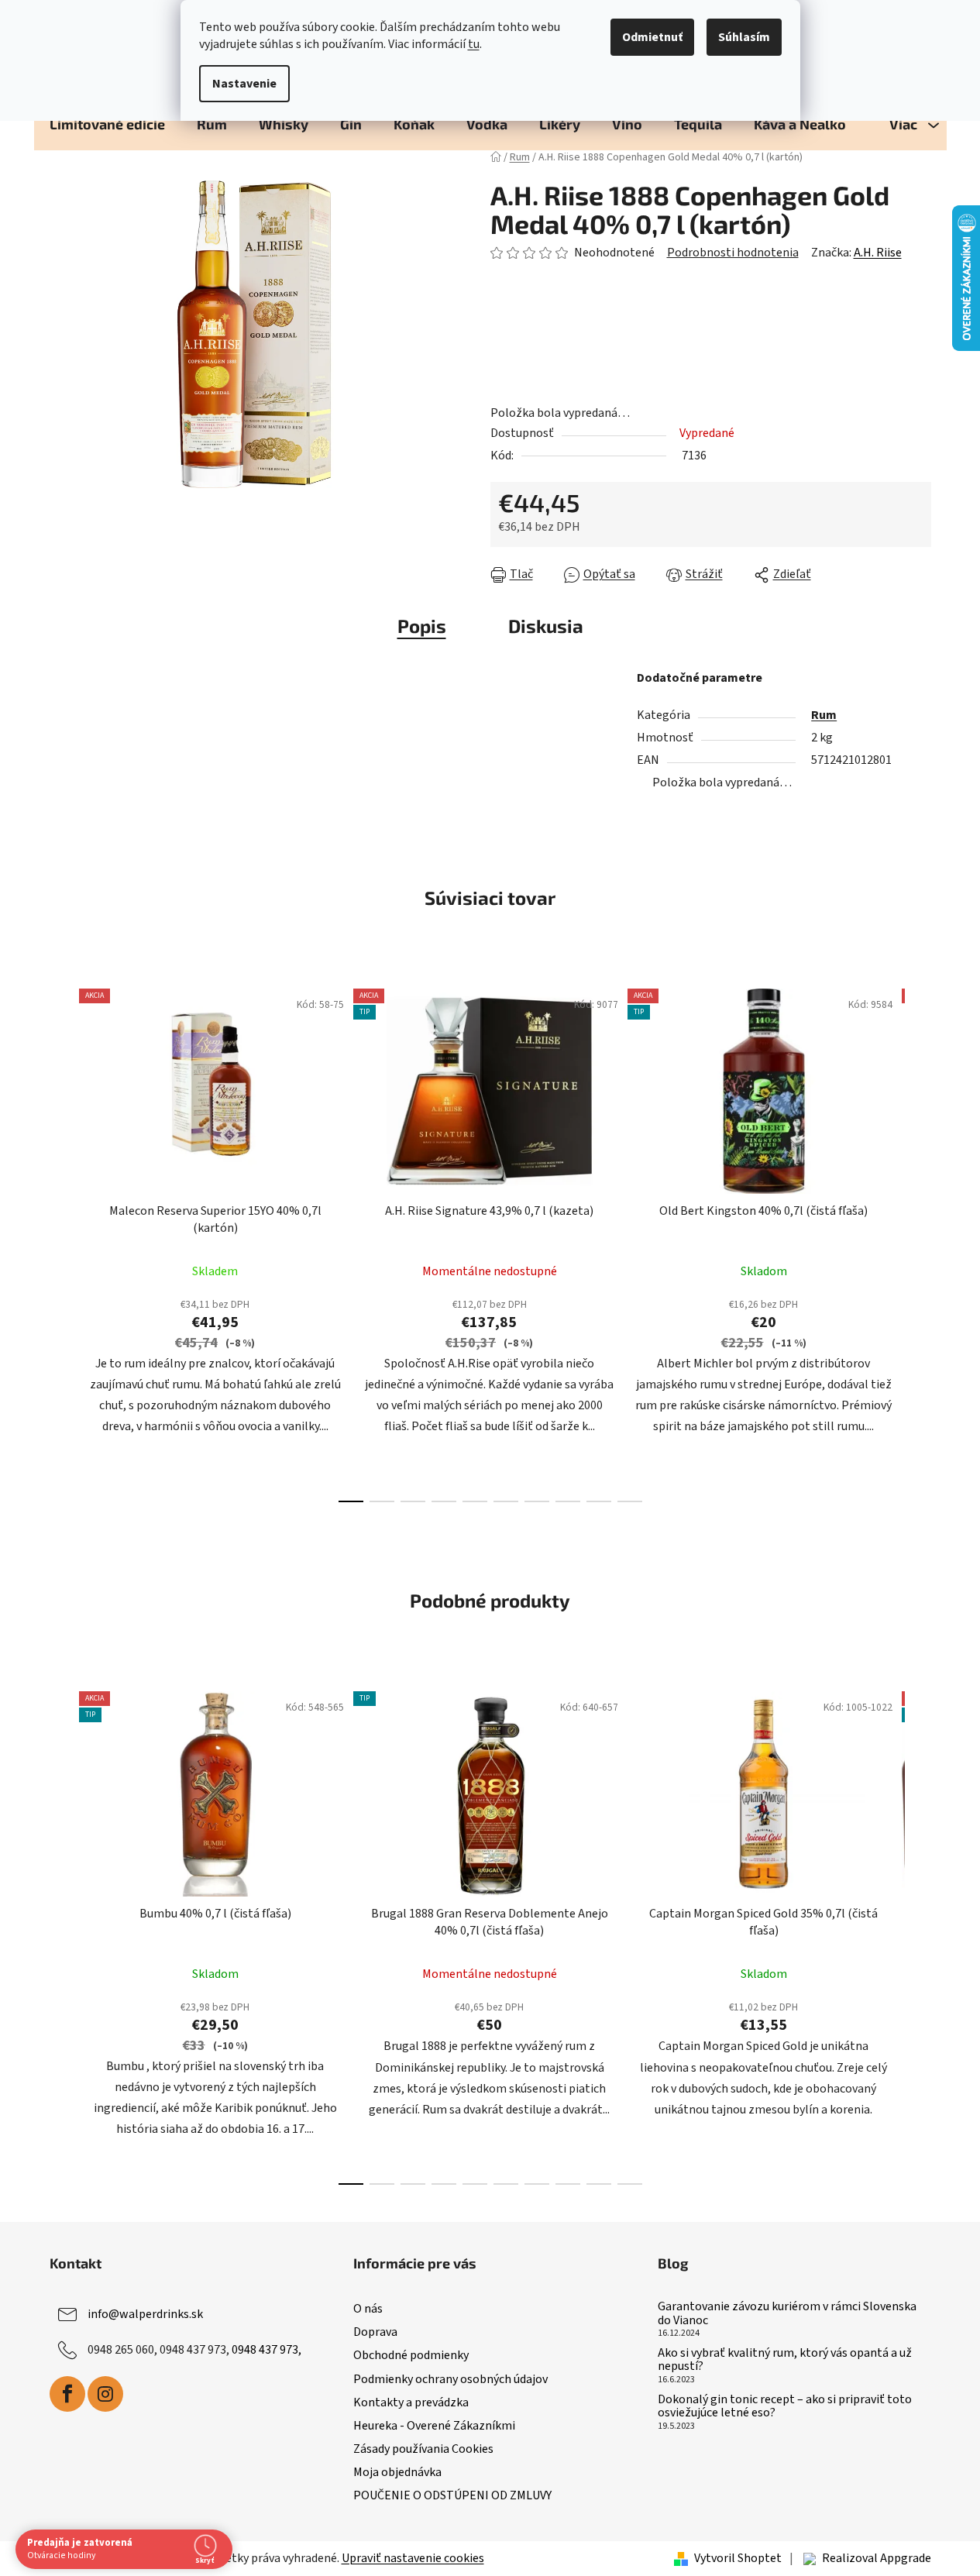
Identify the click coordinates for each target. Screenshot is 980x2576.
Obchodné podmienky (411, 2355)
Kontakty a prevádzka (411, 2402)
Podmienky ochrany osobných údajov (450, 2379)
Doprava (375, 2332)
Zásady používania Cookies (423, 2449)
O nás (368, 2309)
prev (62, 1240)
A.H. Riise (878, 253)
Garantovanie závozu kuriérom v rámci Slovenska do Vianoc (787, 2314)
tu (474, 44)
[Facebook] (67, 2394)
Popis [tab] (422, 626)
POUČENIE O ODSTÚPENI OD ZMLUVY (452, 2495)
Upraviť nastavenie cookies (413, 2558)
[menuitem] (107, 124)
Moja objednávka (397, 2472)
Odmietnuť (652, 37)
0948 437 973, (266, 2350)
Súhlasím (744, 37)
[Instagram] (105, 2394)
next (919, 1240)
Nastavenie (244, 84)
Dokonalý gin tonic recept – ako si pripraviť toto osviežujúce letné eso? (785, 2407)
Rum (824, 715)
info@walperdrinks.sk (145, 2314)
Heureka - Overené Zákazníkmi (434, 2426)
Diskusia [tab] (546, 626)
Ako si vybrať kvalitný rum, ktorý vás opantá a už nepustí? (785, 2360)
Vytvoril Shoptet (738, 2558)
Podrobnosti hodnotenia (733, 253)
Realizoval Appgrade (877, 2558)
